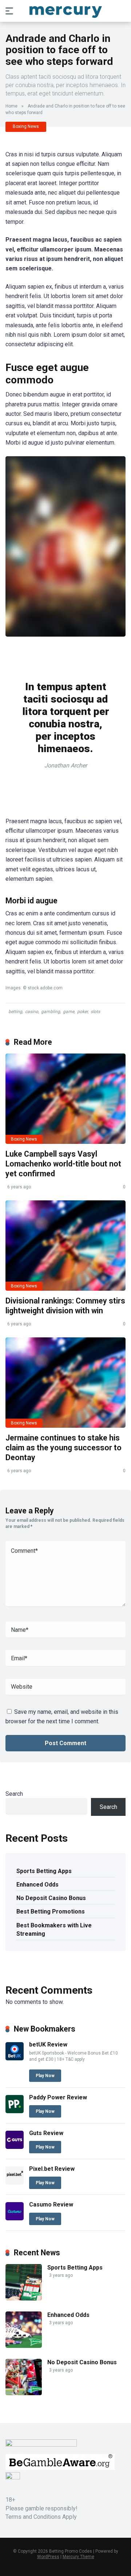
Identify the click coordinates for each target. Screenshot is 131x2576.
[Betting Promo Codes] (66, 11)
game (69, 1012)
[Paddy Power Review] (15, 2111)
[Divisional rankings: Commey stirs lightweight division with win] (65, 1246)
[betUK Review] (15, 2058)
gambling (51, 1012)
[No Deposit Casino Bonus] (24, 2393)
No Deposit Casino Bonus (51, 1898)
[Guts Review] (15, 2147)
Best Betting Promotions (51, 1912)
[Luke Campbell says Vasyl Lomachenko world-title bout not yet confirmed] (65, 1099)
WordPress (48, 2557)
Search (14, 1794)
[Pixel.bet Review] (15, 2183)
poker (82, 1012)
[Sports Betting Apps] (24, 2299)
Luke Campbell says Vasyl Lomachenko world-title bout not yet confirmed (63, 1164)
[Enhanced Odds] (24, 2346)
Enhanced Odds (37, 1885)
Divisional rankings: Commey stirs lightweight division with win (65, 1306)
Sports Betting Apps (44, 1871)
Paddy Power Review (58, 2097)
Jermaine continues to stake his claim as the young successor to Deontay (63, 1447)
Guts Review (46, 2133)
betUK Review (48, 2045)
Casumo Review (51, 2204)
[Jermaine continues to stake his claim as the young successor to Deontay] (65, 1383)
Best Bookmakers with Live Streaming (54, 1930)
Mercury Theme (78, 2557)
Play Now (45, 2076)
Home (11, 106)
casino (32, 1012)
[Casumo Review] (15, 2218)
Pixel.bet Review (52, 2169)
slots (95, 1012)
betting (15, 1012)
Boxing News (26, 126)
